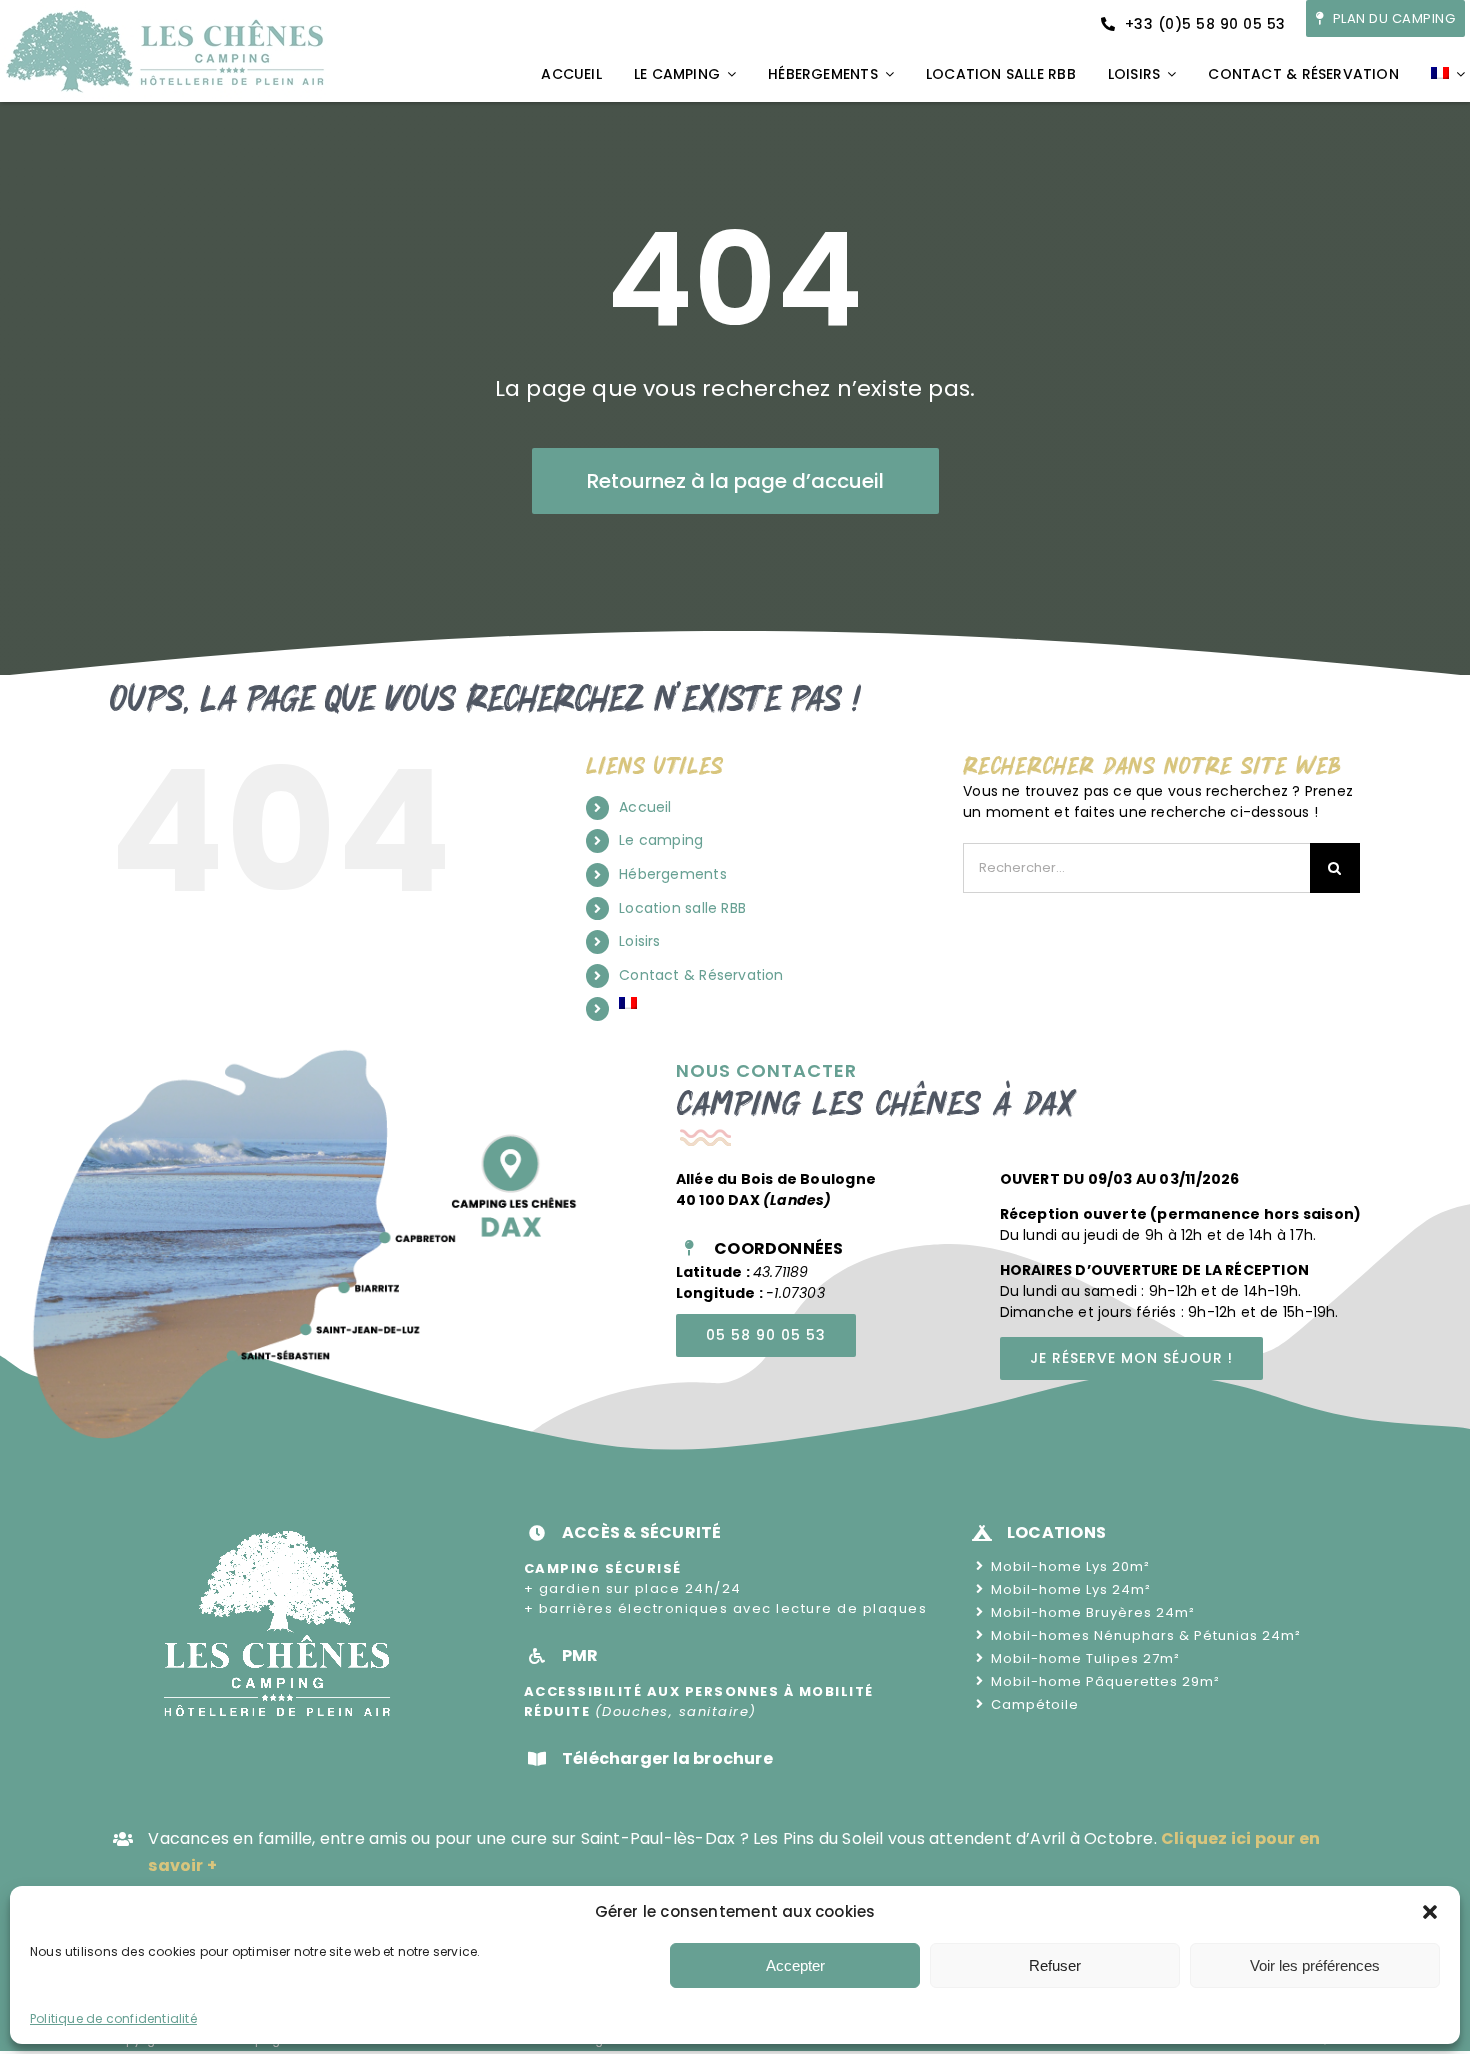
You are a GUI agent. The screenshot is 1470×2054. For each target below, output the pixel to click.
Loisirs (639, 941)
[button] (1430, 1912)
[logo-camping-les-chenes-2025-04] (165, 10)
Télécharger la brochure (667, 1758)
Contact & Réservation (701, 975)
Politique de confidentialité (113, 2018)
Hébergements (673, 874)
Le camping (661, 840)
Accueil (645, 807)
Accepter (795, 1965)
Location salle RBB (682, 908)
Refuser (1055, 1965)
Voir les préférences (1315, 1965)
